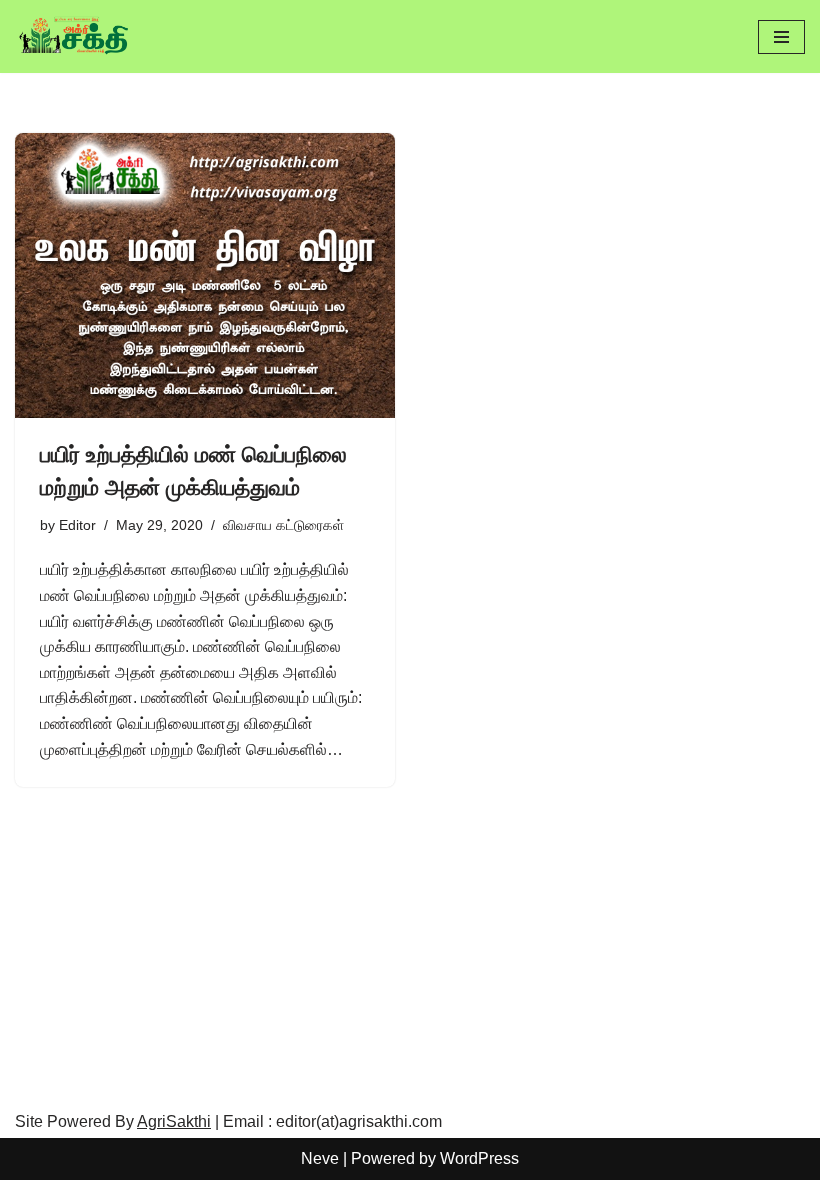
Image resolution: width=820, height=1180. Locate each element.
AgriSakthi (174, 1121)
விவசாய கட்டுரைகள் (283, 525)
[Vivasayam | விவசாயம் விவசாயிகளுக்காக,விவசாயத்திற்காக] (75, 36)
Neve (320, 1158)
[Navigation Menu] (781, 37)
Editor (77, 525)
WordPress (479, 1158)
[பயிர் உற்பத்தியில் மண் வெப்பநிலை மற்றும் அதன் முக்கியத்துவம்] (205, 275)
